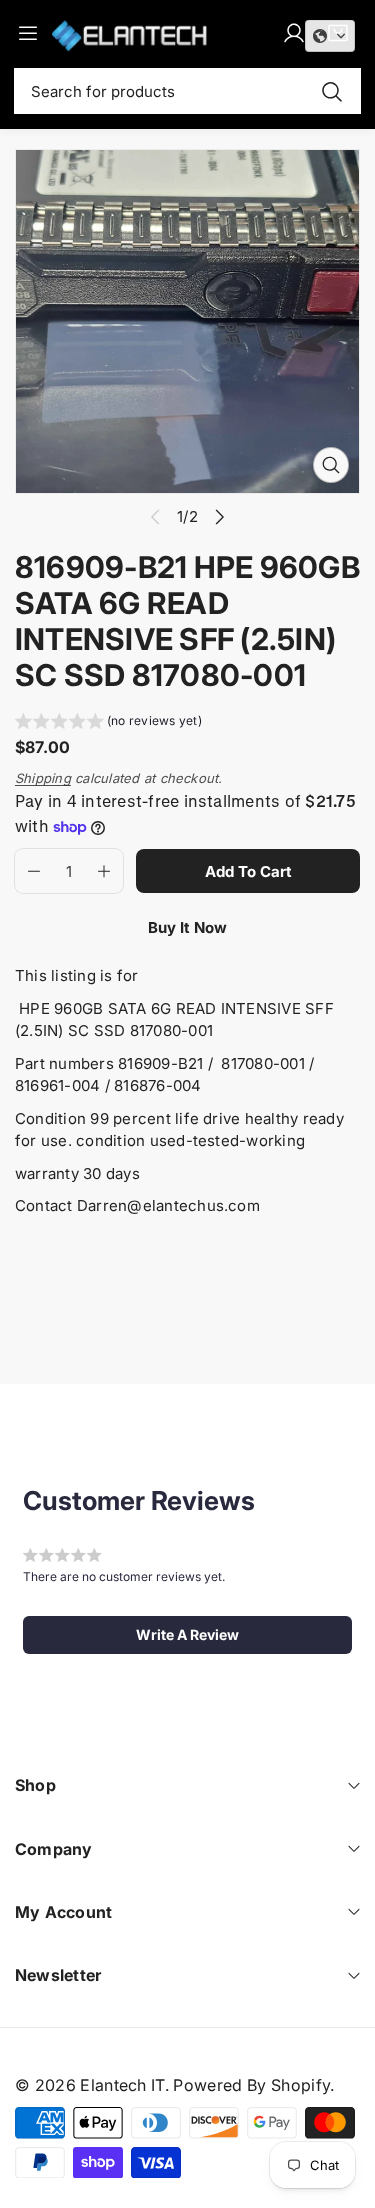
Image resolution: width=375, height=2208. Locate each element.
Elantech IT (122, 2085)
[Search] (332, 91)
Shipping (43, 778)
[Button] (220, 516)
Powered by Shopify (251, 2085)
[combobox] (187, 91)
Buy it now (187, 927)
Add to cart (248, 871)
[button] (108, 723)
